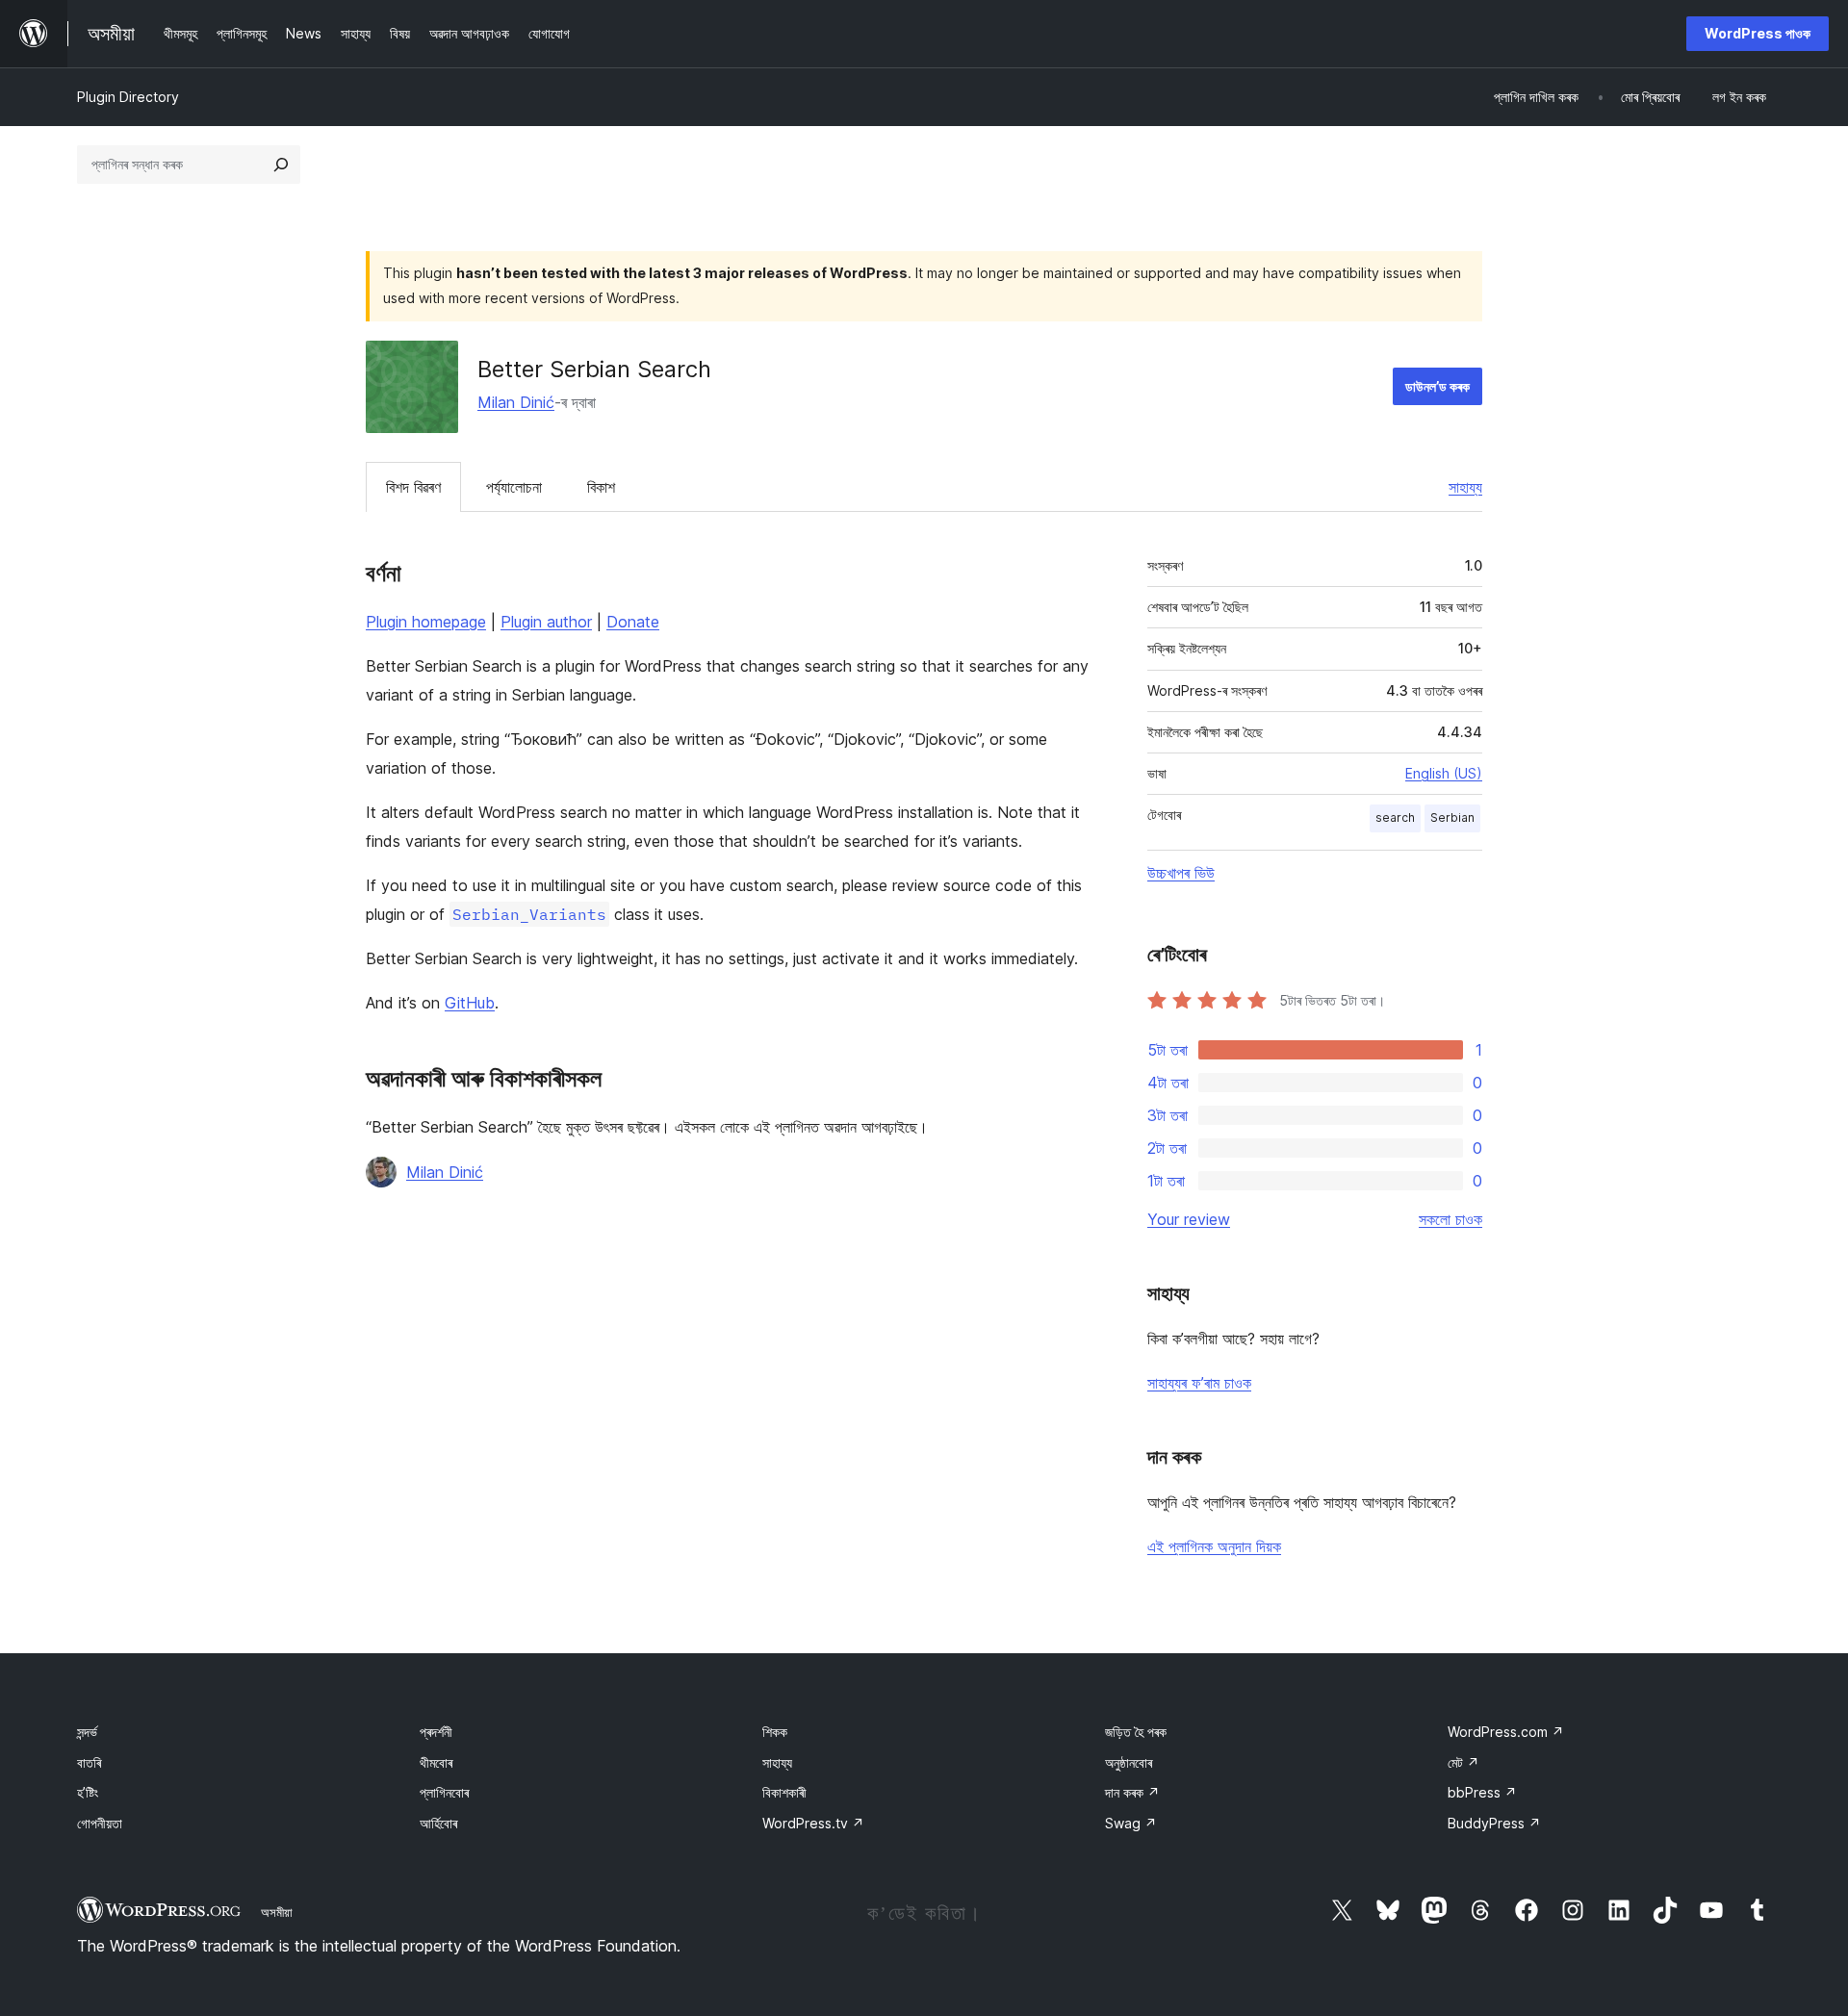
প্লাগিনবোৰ (444, 1792)
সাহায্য (1465, 487)
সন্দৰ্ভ (87, 1732)
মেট (1463, 1762)
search (1395, 817)
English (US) (1444, 773)
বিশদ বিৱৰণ (413, 487)
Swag (1131, 1823)
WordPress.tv (813, 1823)
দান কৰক (1132, 1792)
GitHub (470, 1003)
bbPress (1482, 1792)
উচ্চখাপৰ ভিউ (1181, 873)
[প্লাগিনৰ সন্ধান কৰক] (281, 165)
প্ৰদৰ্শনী (436, 1732)
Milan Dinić (516, 402)
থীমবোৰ (436, 1762)
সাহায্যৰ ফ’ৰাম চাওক (1199, 1383)
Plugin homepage (426, 622)
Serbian (1452, 817)
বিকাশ (601, 487)
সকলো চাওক (1450, 1219)
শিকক (775, 1732)
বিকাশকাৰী (784, 1792)
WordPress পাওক (1758, 33)
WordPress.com (1506, 1732)
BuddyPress (1494, 1823)
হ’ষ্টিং (88, 1792)
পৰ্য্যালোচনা (514, 487)
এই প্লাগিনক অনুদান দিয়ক (1214, 1546)
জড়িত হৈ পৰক (1136, 1732)
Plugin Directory (128, 97)
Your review (1189, 1219)
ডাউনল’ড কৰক (1437, 386)
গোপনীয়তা (100, 1823)
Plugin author (546, 622)
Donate (633, 622)
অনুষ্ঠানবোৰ (1129, 1762)
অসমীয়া (277, 1912)
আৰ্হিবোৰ (438, 1823)
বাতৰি (89, 1762)
